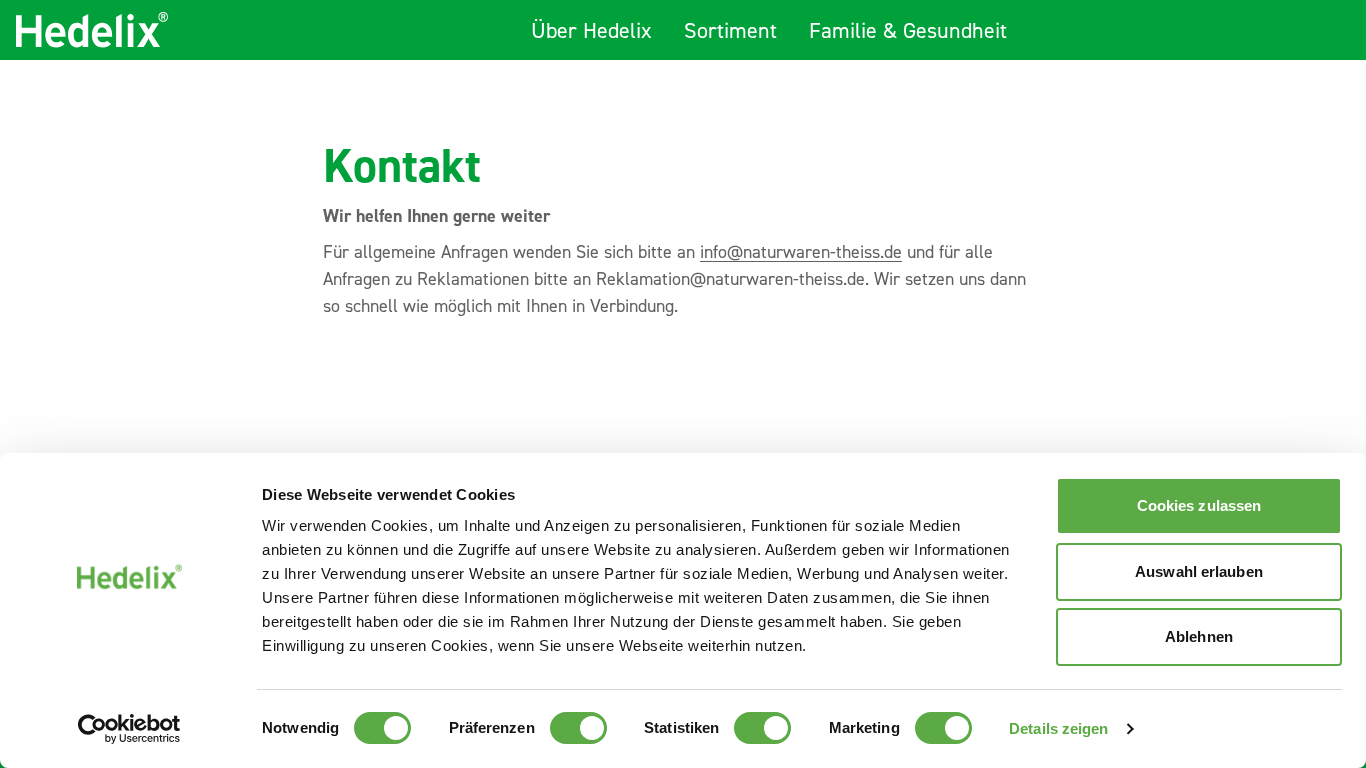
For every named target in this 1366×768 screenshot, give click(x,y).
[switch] (578, 728)
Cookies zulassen (1199, 505)
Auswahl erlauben (1199, 571)
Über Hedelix (591, 32)
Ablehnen (1199, 636)
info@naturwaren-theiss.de (801, 254)
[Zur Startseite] (92, 30)
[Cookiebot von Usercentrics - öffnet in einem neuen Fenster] (129, 729)
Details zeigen (1058, 728)
